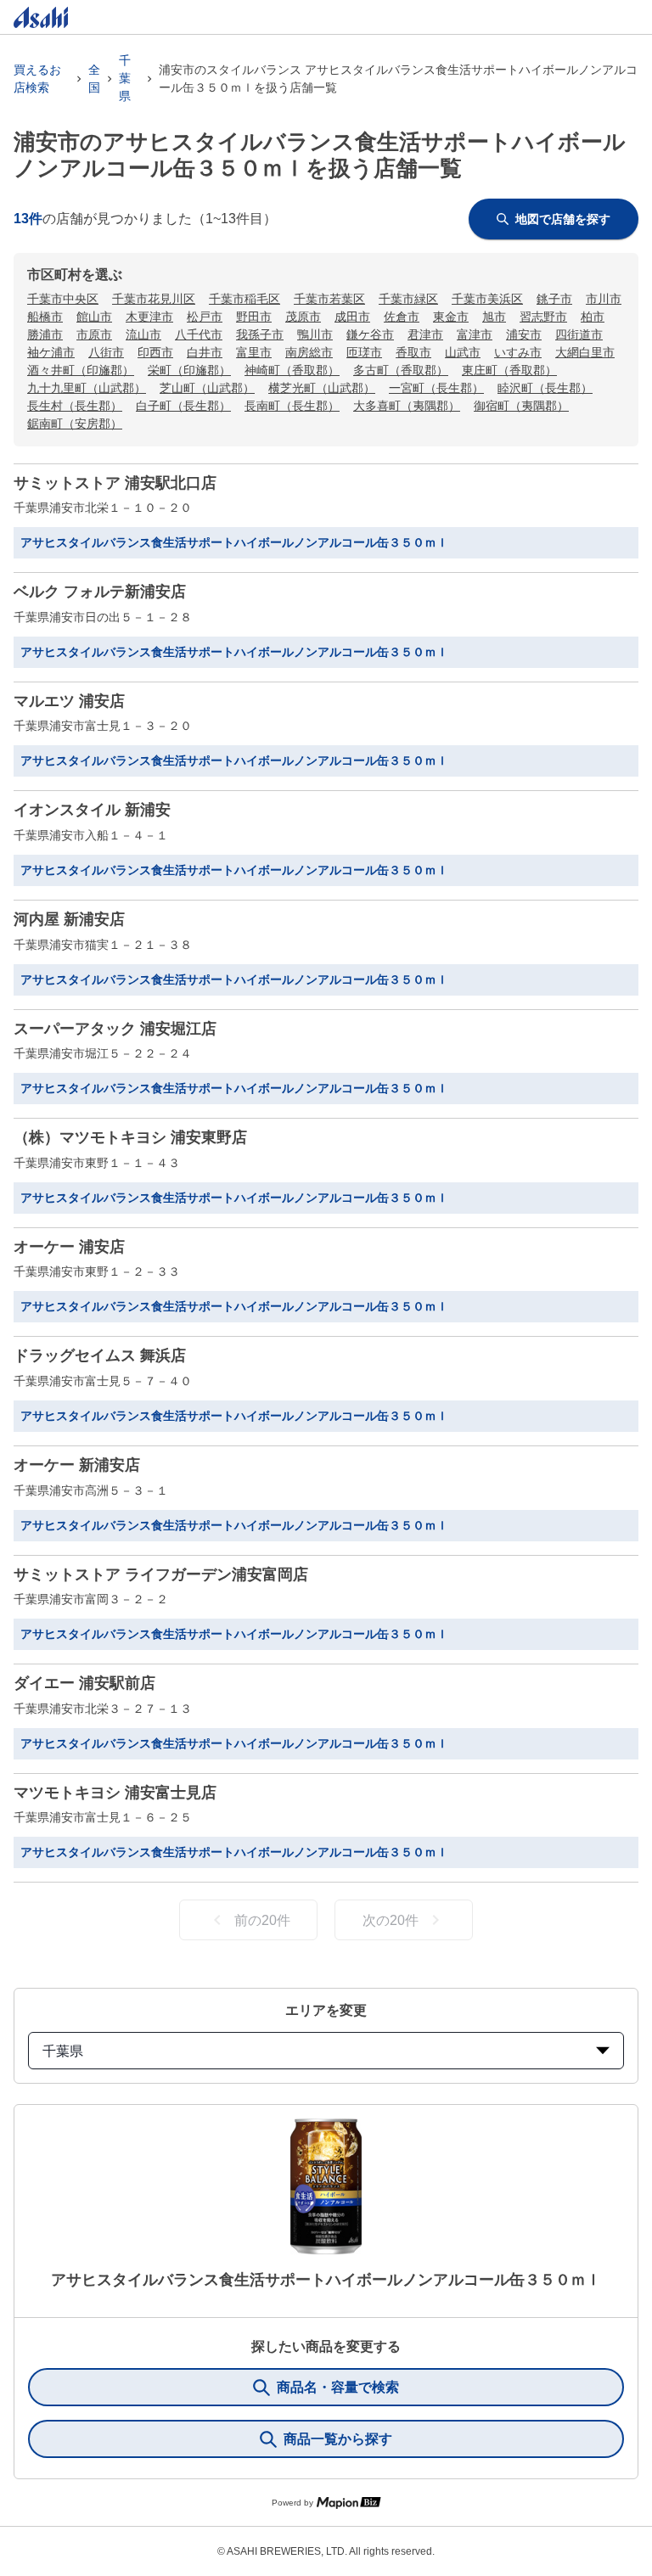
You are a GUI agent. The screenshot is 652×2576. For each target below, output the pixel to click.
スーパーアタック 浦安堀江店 (115, 1029)
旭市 (494, 317)
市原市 (94, 334)
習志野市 (543, 317)
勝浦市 (45, 334)
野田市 (254, 317)
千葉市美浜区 (487, 299)
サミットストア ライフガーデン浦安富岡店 (161, 1574)
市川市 (604, 299)
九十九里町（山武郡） (87, 388)
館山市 (94, 317)
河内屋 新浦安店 (69, 919)
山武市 (463, 352)
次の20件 (391, 1920)
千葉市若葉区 (329, 299)
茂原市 (303, 317)
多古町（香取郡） (401, 370)
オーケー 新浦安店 (77, 1465)
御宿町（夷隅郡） (521, 406)
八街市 (106, 352)
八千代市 (199, 334)
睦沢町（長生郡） (545, 388)
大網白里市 (585, 352)
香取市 (413, 352)
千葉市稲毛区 (244, 299)
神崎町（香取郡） (292, 370)
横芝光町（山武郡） (322, 388)
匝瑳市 (364, 352)
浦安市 (524, 334)
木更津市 (149, 317)
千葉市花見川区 (154, 299)
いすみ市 (518, 352)
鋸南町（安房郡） (75, 424)
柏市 (593, 317)
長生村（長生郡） (75, 406)
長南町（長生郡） (292, 406)
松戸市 (205, 317)
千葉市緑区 (408, 299)
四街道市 (579, 334)
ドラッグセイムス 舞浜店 (100, 1355)
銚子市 (554, 299)
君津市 (425, 334)
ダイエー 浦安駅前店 (84, 1683)
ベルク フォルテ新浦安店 (100, 592)
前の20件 (262, 1920)
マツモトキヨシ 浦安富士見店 (115, 1793)
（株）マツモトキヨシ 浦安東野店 (130, 1137)
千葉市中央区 (63, 299)
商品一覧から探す (338, 2439)
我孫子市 (260, 334)
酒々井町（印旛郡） (81, 370)
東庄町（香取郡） (509, 370)
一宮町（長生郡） (436, 388)
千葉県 (125, 78)
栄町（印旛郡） (189, 370)
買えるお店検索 (37, 79)
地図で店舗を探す (563, 219)
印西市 (155, 352)
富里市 (254, 352)
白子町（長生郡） (183, 406)
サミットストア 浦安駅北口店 (115, 483)
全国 (94, 79)
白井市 (205, 352)
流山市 (143, 334)
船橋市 (45, 317)
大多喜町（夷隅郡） (407, 406)
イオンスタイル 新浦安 (92, 810)
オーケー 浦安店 (69, 1247)
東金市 (451, 317)
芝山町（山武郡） (207, 388)
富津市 (475, 334)
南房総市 (309, 352)
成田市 (352, 317)
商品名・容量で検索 (338, 2387)
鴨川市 (315, 334)
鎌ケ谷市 (370, 334)
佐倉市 (402, 317)
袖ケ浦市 (51, 352)
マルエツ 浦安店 (69, 701)
